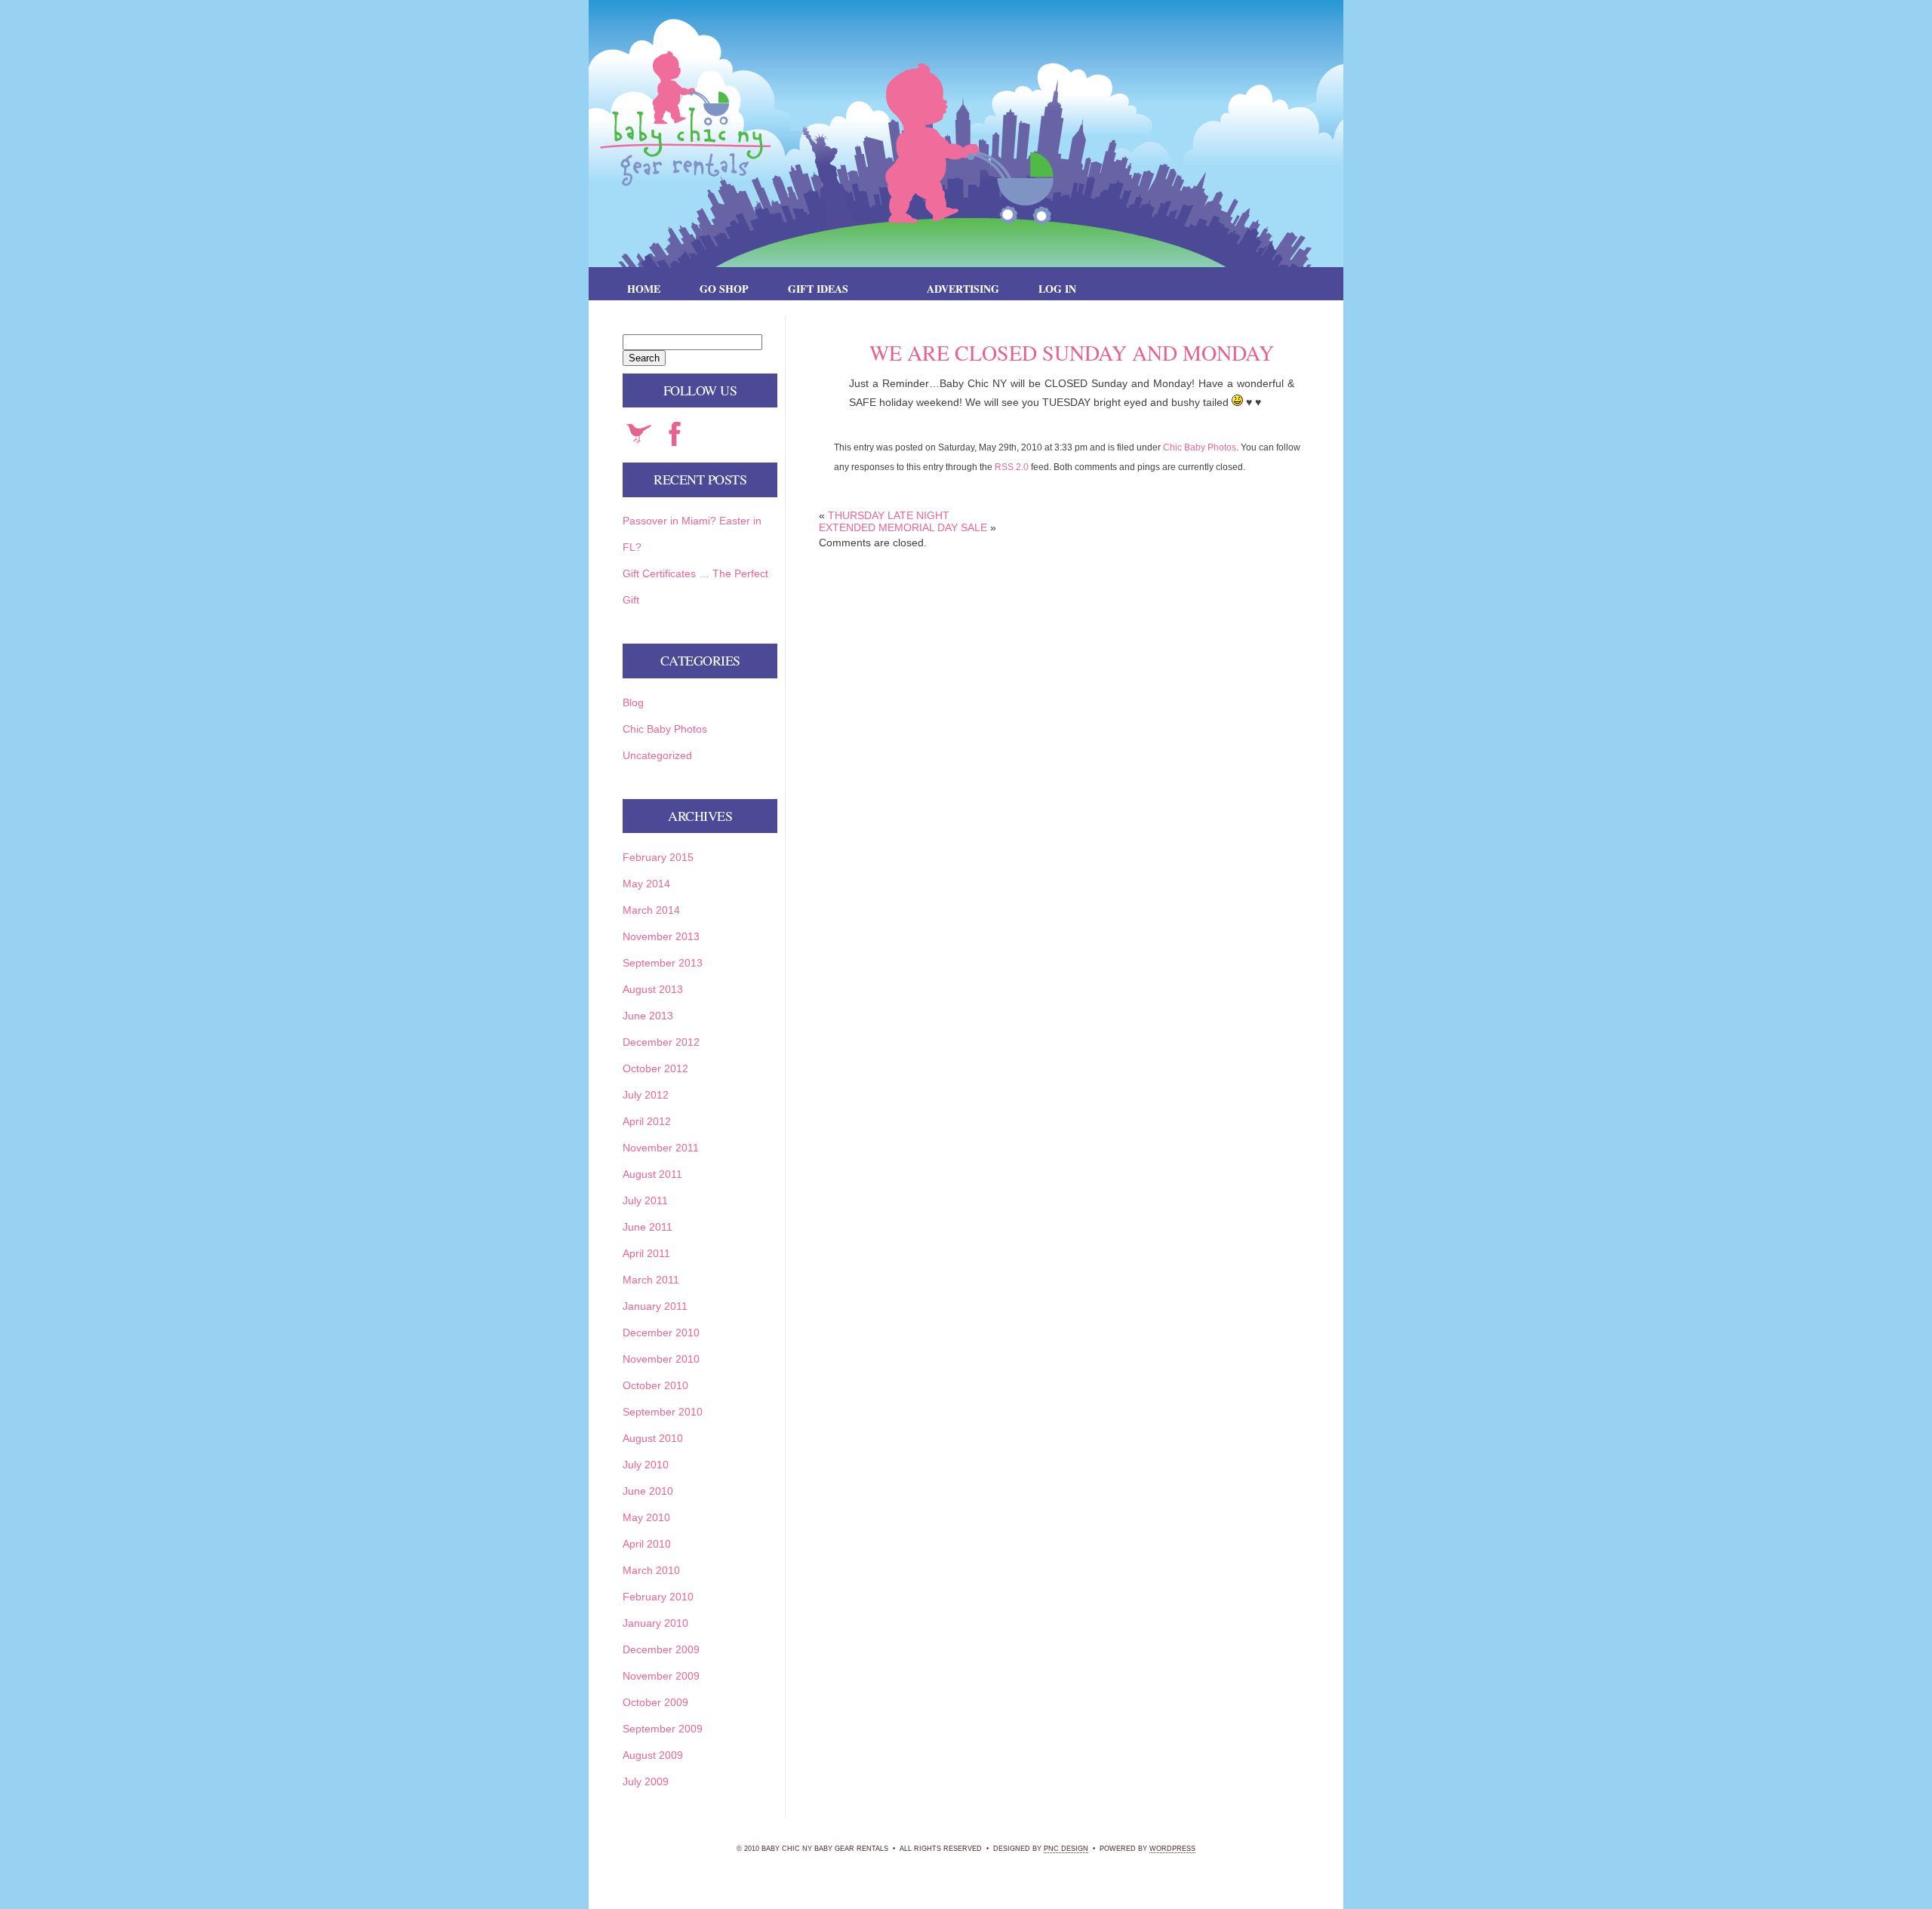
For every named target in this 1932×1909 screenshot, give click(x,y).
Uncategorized (657, 755)
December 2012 (661, 1042)
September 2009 (663, 1729)
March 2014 (651, 910)
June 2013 (648, 1016)
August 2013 (653, 989)
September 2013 (663, 963)
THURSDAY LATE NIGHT (889, 515)
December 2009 (661, 1649)
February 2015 (658, 857)
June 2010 (648, 1491)
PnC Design (1066, 1849)
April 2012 (647, 1121)
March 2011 (651, 1280)
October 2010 (655, 1385)
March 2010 (651, 1570)
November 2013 (661, 936)
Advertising (963, 289)
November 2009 (661, 1676)
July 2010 (646, 1465)
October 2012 (655, 1068)
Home (644, 289)
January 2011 (655, 1306)
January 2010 (655, 1623)
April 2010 (647, 1544)
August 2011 (652, 1174)
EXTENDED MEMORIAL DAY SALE (903, 527)
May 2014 (646, 884)
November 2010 (661, 1359)
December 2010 (661, 1333)
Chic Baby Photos (1200, 447)
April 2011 (646, 1253)
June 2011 (648, 1227)
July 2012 (646, 1095)
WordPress (1172, 1849)
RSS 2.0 (1012, 467)
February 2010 (658, 1597)
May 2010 (646, 1517)
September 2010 (663, 1412)
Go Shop (724, 289)
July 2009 (646, 1781)
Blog (633, 702)
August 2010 (653, 1438)
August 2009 (653, 1755)
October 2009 (655, 1702)
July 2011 (645, 1200)
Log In (1057, 289)
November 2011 (661, 1148)
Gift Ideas (818, 289)
